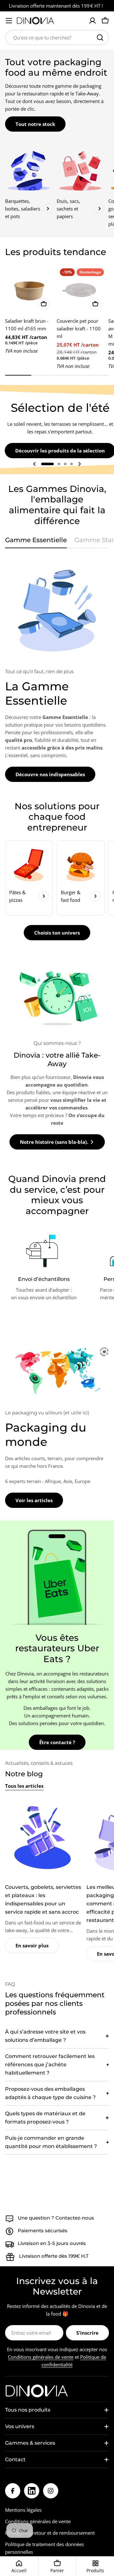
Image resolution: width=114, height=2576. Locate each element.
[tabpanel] (57, 669)
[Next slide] (79, 464)
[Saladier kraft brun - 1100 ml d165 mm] (29, 289)
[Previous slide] (35, 464)
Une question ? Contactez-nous (56, 2218)
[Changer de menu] (9, 21)
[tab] (36, 542)
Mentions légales (23, 2510)
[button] (47, 464)
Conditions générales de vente (41, 2357)
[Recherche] (100, 38)
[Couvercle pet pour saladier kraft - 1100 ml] (81, 289)
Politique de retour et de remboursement (50, 2533)
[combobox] (57, 38)
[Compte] (92, 21)
